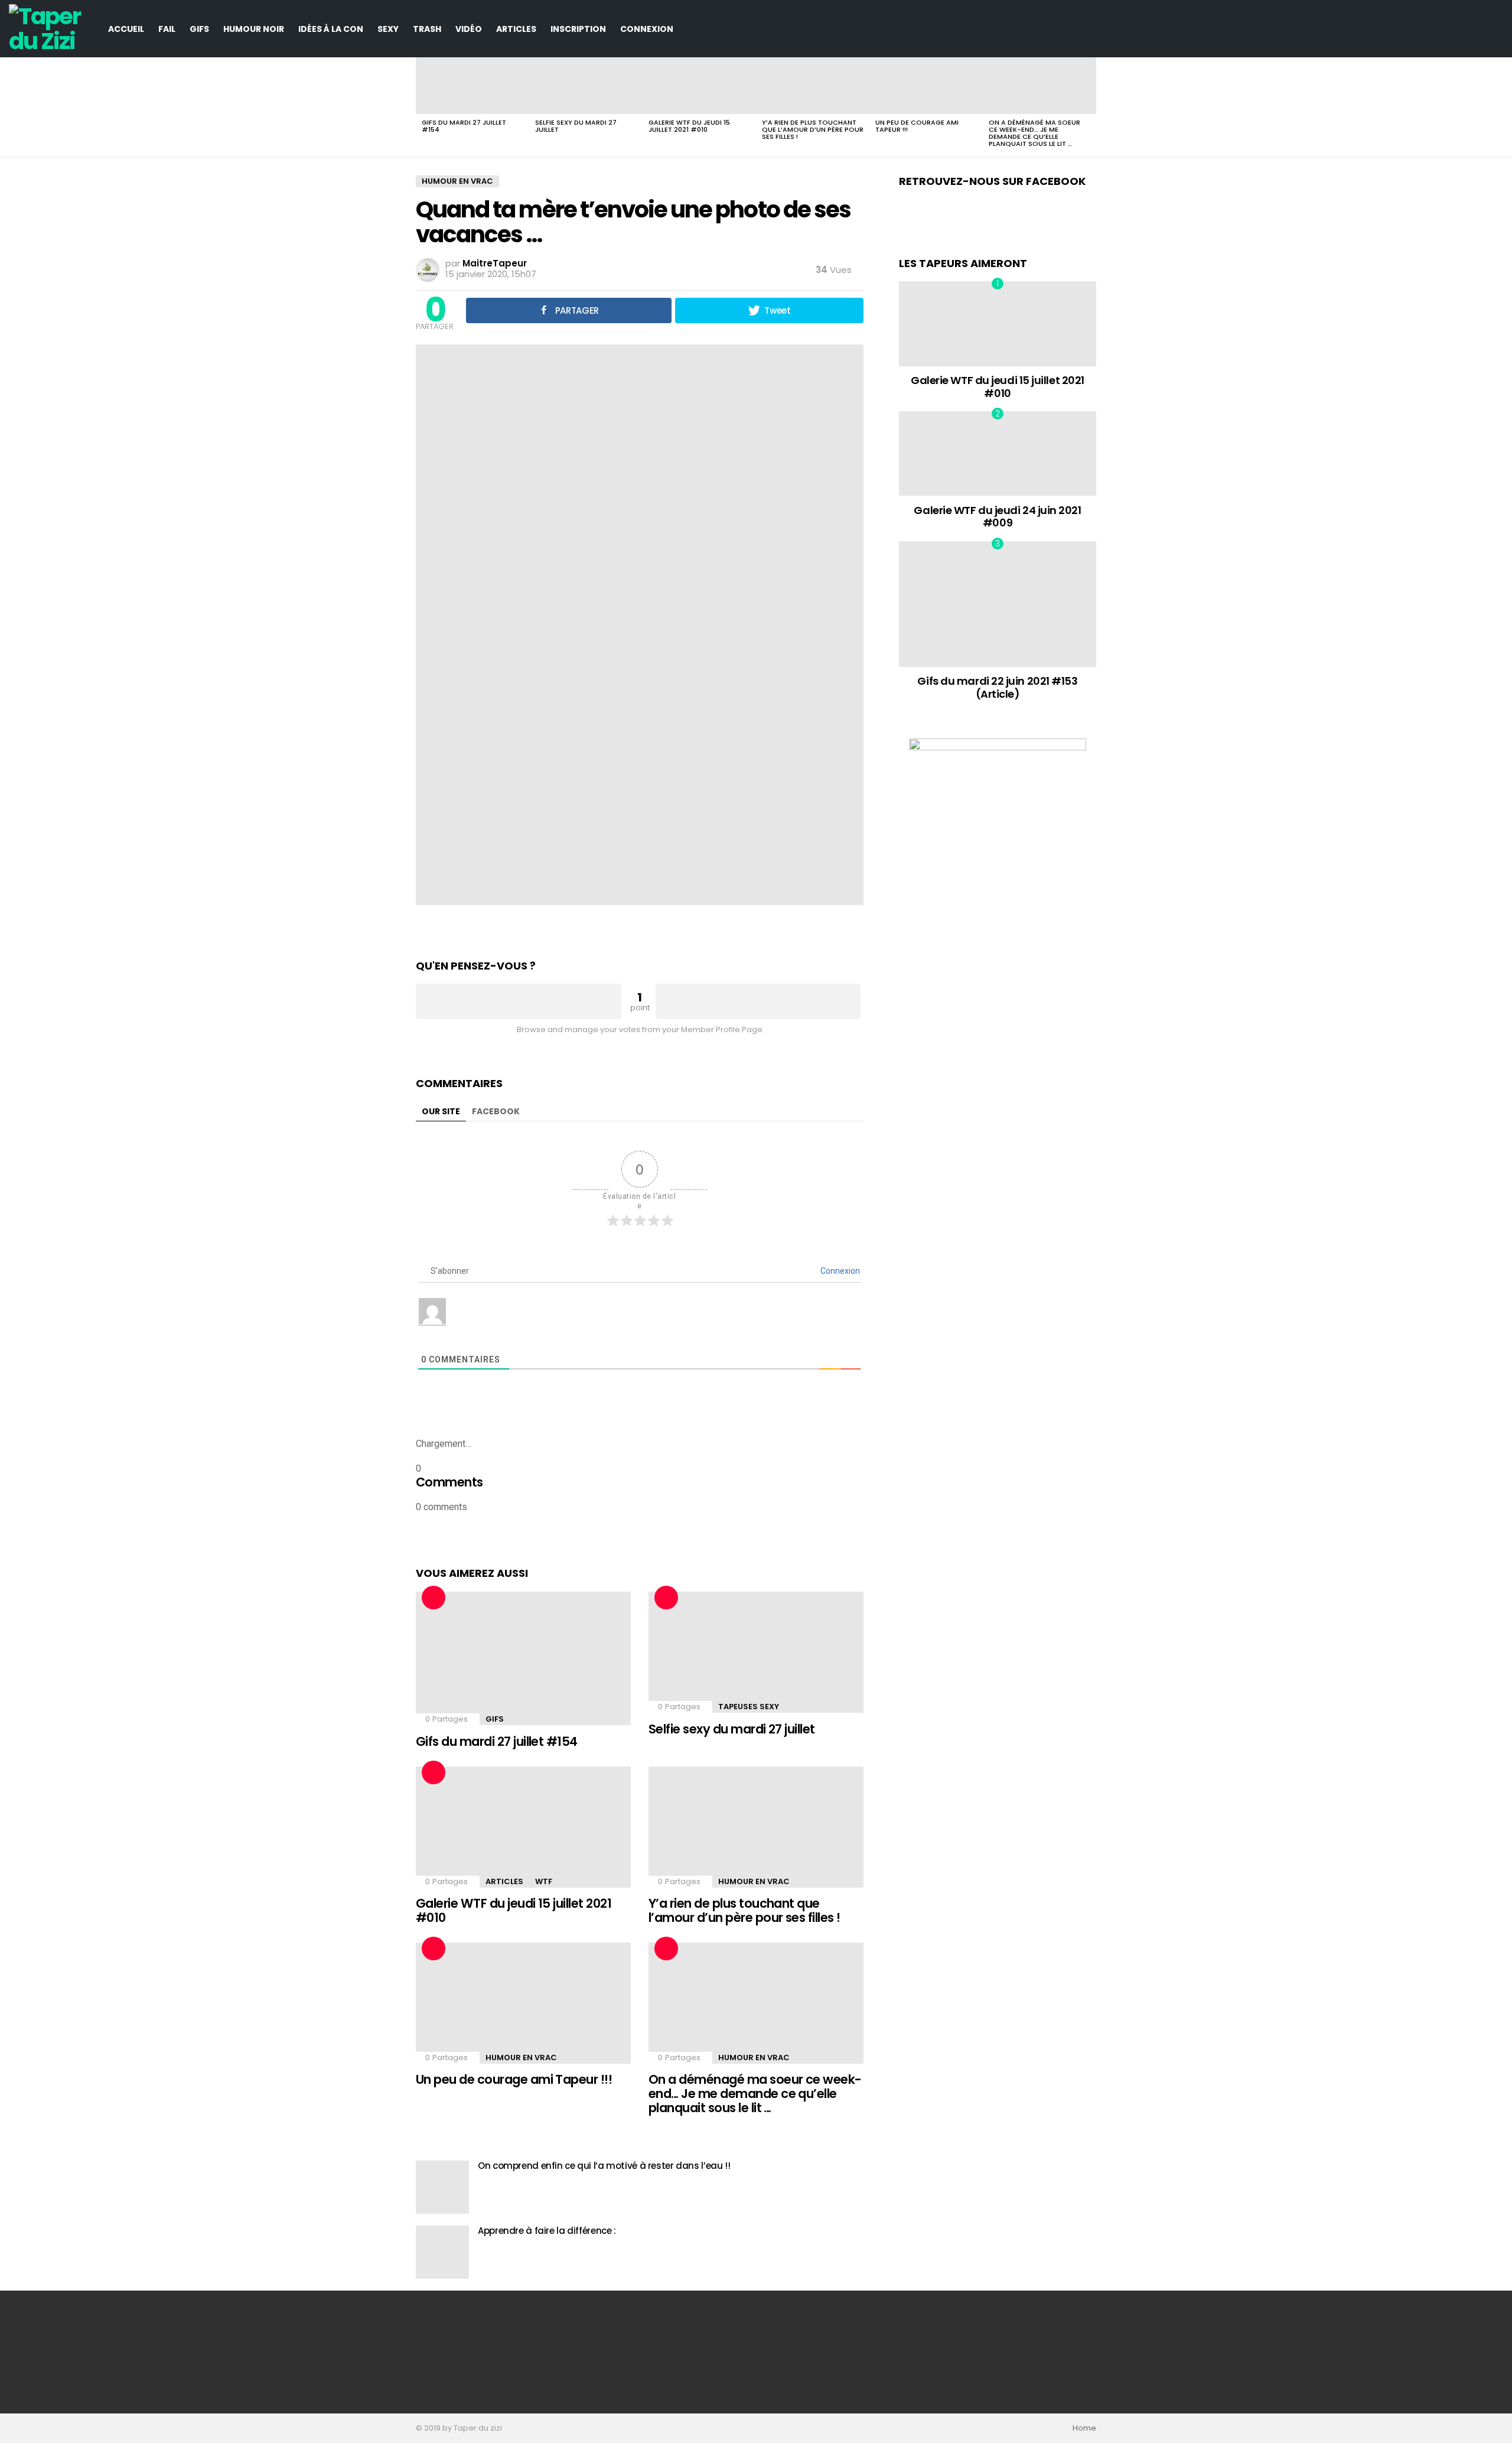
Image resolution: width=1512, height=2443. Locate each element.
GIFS (199, 29)
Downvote (758, 1001)
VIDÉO (469, 29)
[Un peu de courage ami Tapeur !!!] (926, 86)
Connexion (647, 29)
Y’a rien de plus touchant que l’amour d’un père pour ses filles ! (813, 129)
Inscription (578, 29)
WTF (544, 1881)
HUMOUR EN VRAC (754, 1881)
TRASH (427, 29)
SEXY (388, 29)
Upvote (519, 1001)
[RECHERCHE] (1496, 29)
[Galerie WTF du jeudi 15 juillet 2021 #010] (699, 86)
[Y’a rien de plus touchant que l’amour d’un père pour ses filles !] (813, 86)
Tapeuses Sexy (749, 1707)
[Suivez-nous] (1476, 29)
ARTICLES (516, 29)
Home (1084, 2428)
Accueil (126, 29)
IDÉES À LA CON (331, 29)
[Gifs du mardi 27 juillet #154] (472, 86)
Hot (434, 1598)
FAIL (167, 29)
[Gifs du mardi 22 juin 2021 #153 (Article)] (998, 604)
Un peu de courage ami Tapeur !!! (917, 126)
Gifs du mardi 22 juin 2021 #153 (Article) (997, 687)
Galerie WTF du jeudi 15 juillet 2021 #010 (689, 126)
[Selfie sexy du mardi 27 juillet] (586, 86)
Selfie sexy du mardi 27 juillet (576, 126)
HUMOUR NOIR (254, 29)
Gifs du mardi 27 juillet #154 (464, 126)
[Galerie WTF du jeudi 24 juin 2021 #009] (998, 453)
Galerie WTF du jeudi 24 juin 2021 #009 (997, 517)
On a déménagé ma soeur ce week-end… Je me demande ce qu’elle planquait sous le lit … (1034, 133)
